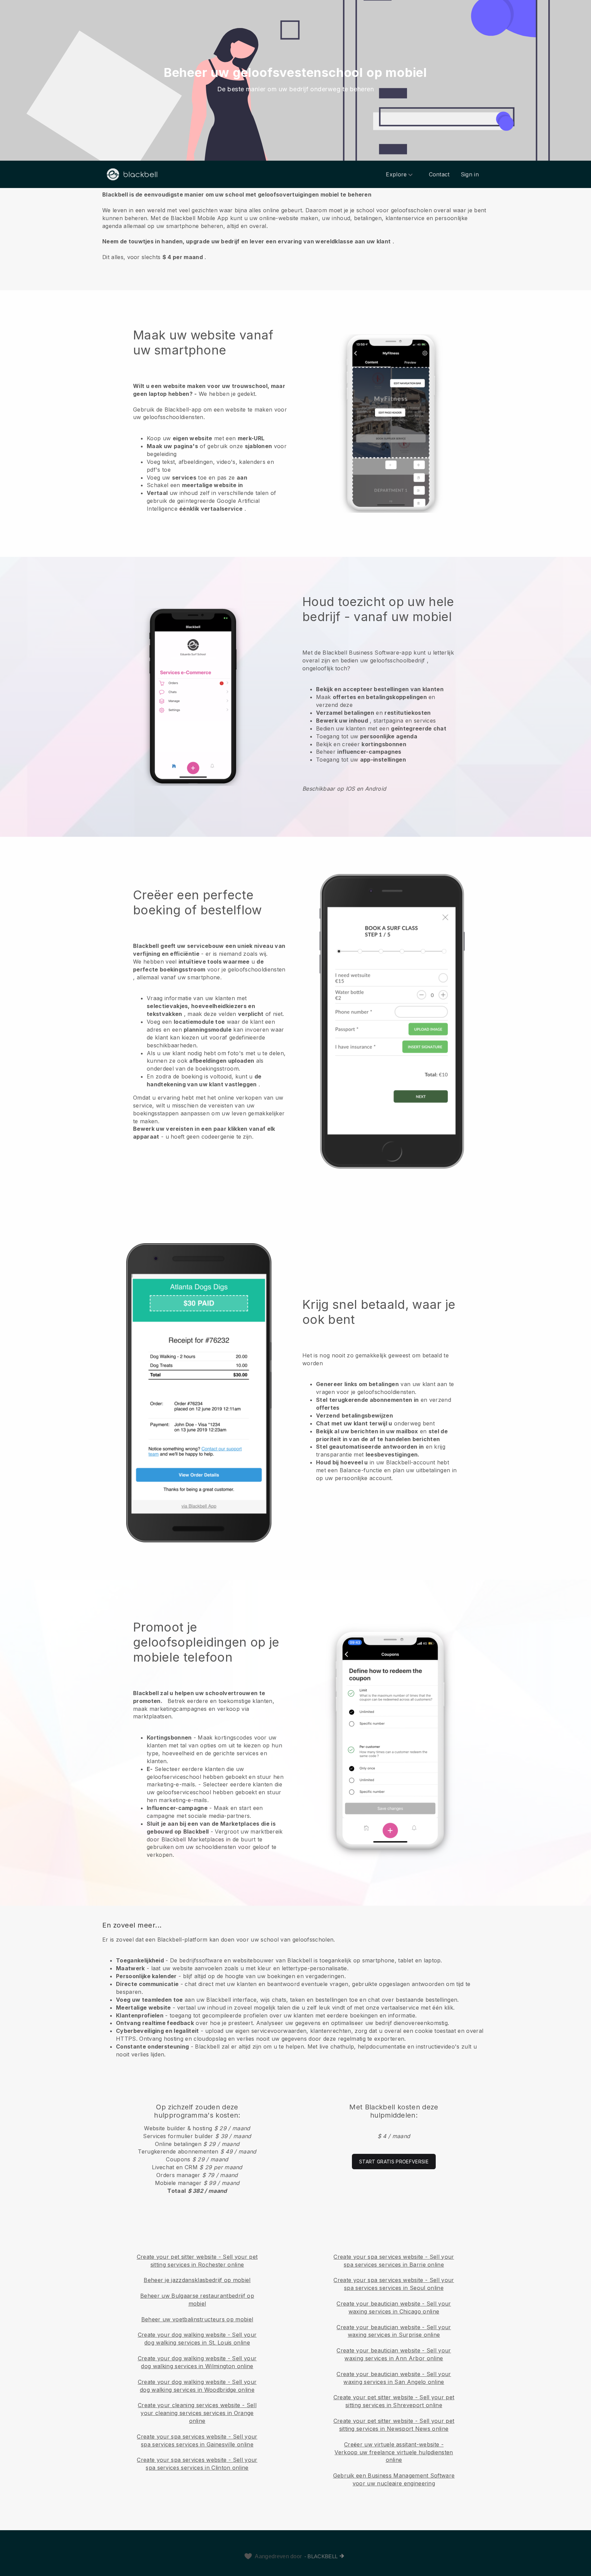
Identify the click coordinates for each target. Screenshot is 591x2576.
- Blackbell (321, 2556)
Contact (439, 174)
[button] (295, 225)
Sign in (470, 174)
